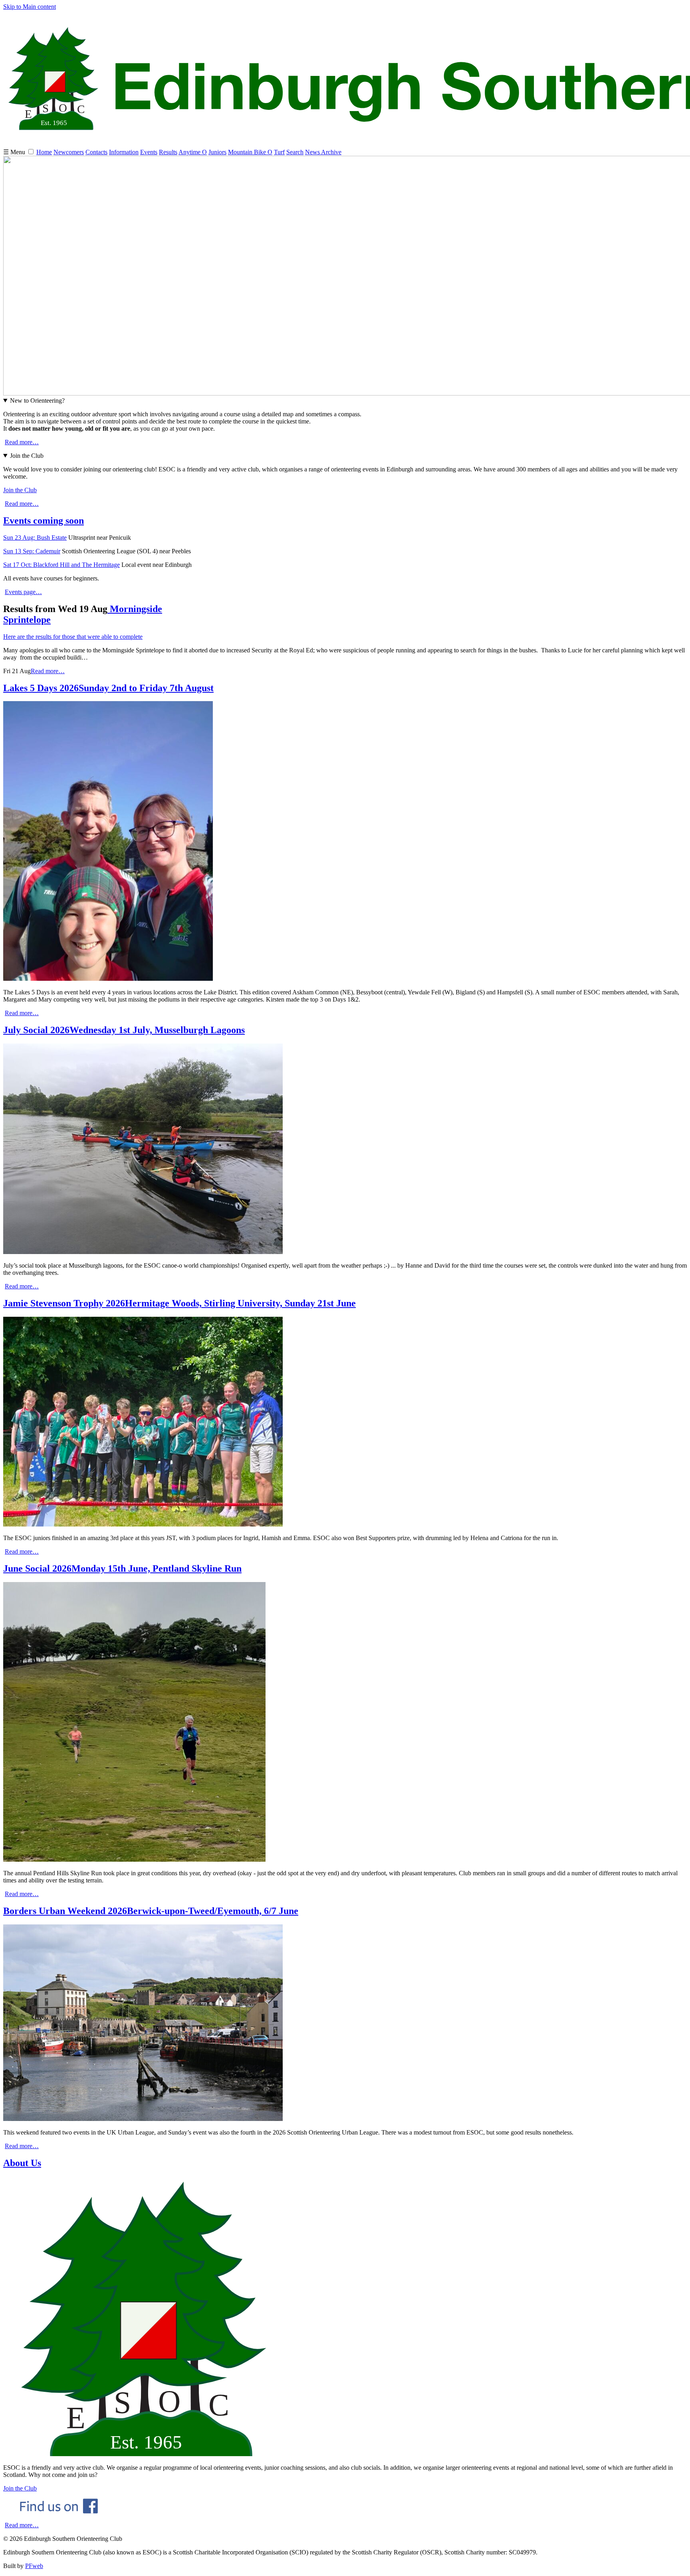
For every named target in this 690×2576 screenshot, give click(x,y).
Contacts (96, 152)
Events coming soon (44, 521)
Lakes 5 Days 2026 (108, 688)
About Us (22, 2163)
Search (295, 152)
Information (124, 152)
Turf (279, 152)
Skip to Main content (30, 7)
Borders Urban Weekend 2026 (151, 1911)
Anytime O (193, 152)
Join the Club (27, 456)
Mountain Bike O (250, 152)
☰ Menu (15, 152)
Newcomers (69, 152)
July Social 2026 (124, 1030)
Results (168, 152)
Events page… (23, 592)
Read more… (22, 442)
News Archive (323, 152)
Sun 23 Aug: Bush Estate (35, 538)
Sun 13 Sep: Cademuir (32, 551)
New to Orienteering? (37, 401)
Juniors (217, 152)
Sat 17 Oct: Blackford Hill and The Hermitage (61, 565)
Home (44, 152)
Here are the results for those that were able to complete (73, 637)
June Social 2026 (122, 1568)
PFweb (34, 2566)
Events (149, 152)
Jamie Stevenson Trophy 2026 (179, 1303)
